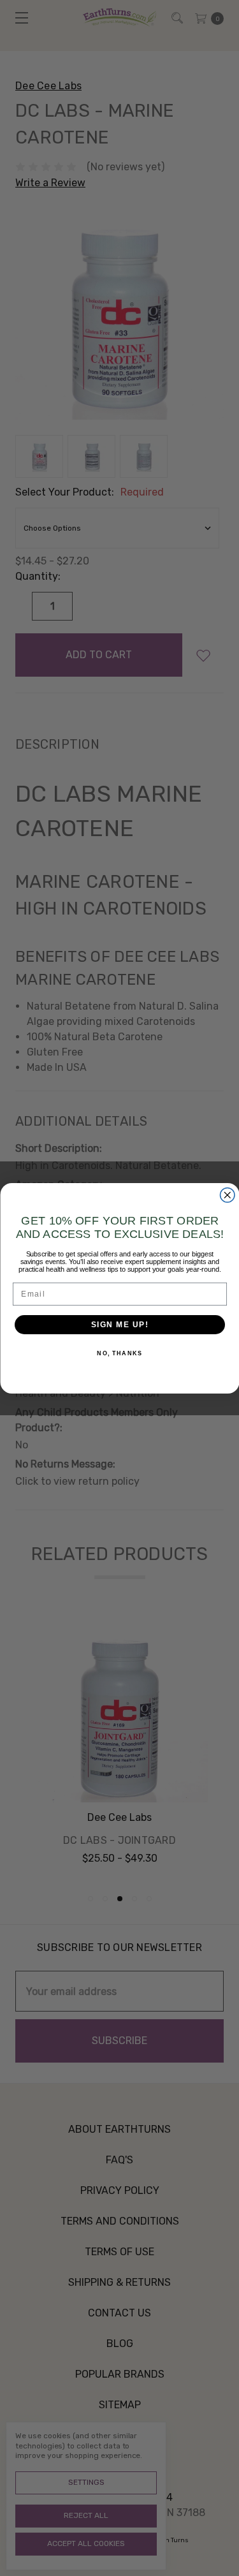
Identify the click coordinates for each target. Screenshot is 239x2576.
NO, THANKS (119, 1353)
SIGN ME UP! (119, 1324)
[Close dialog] (227, 1195)
